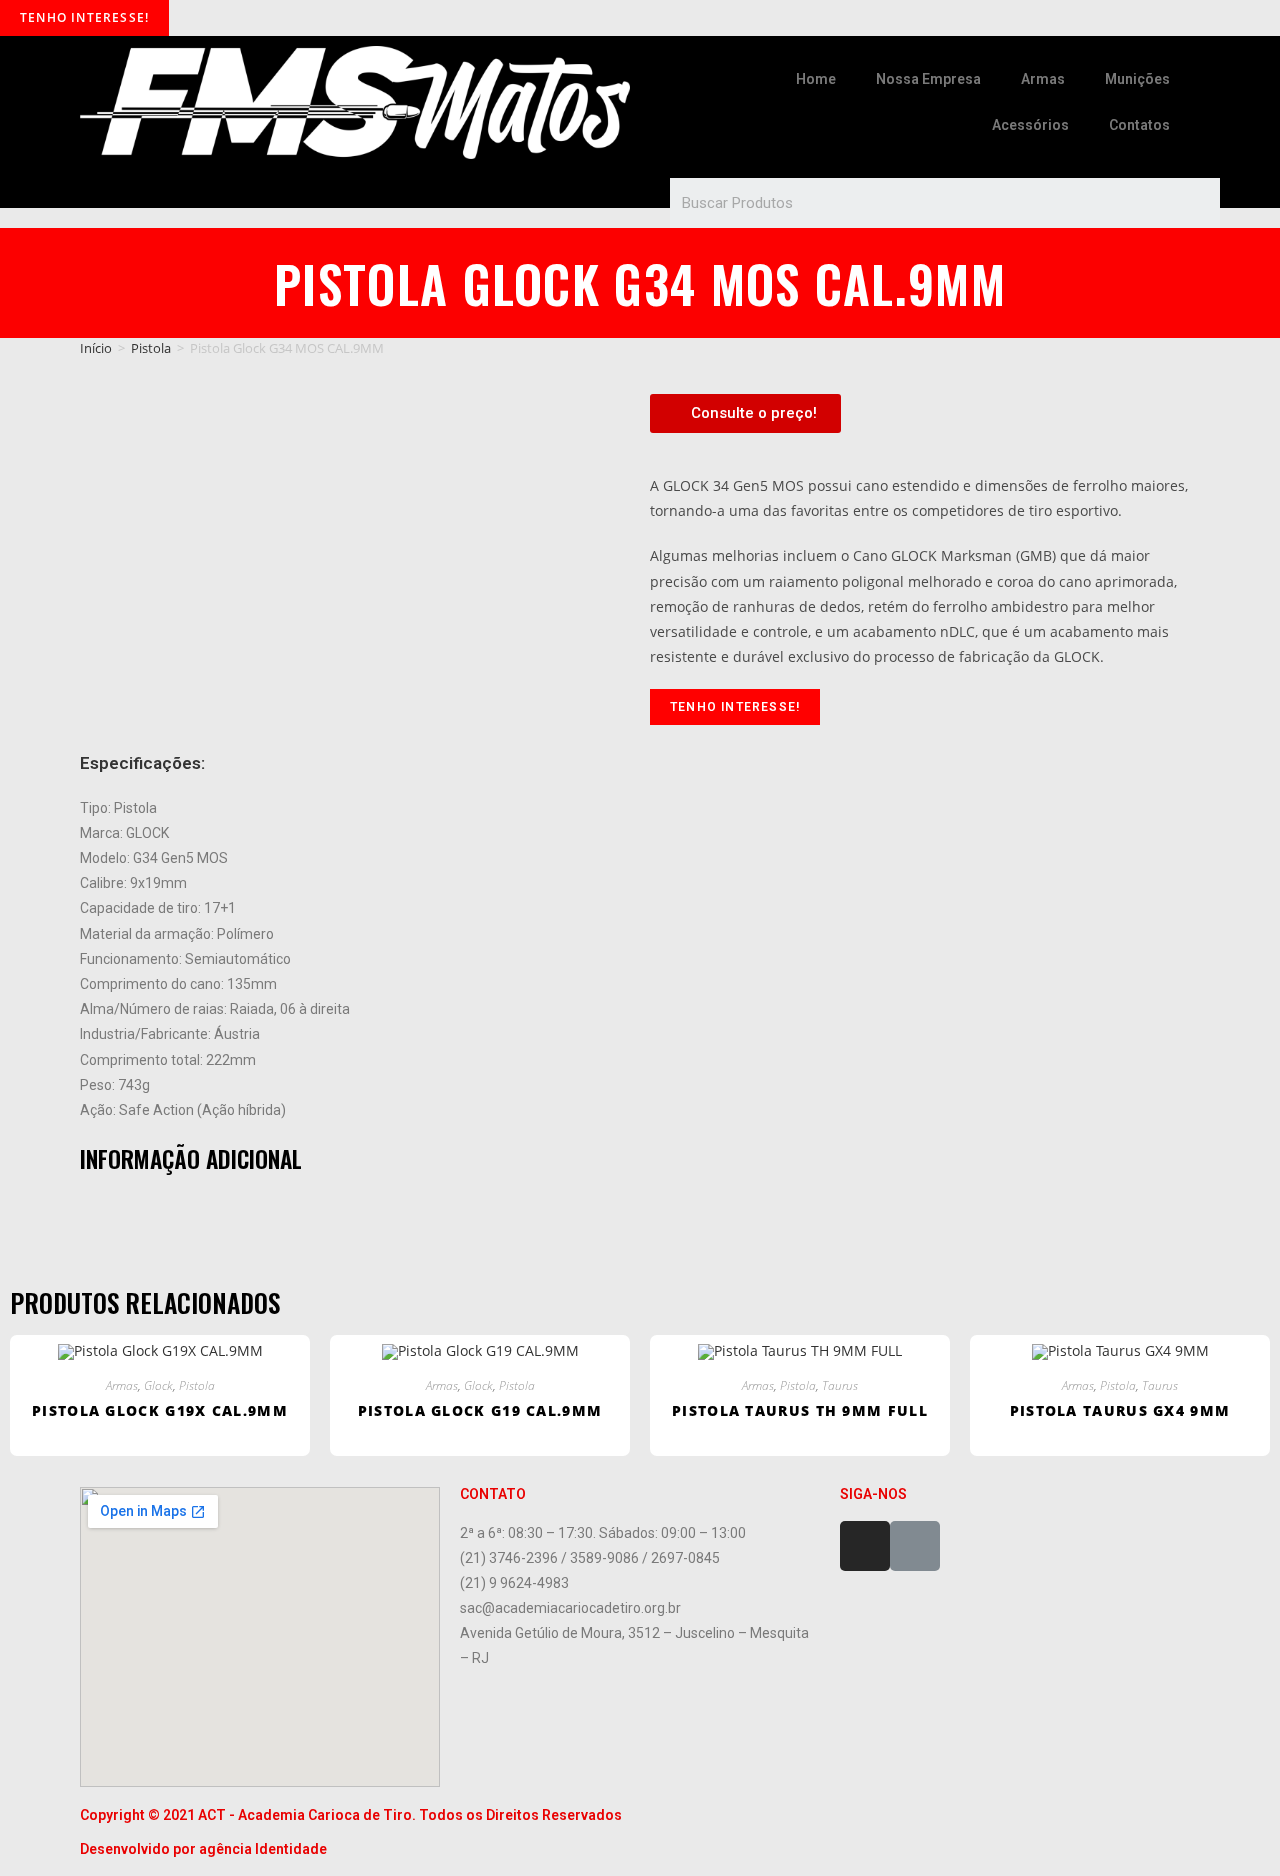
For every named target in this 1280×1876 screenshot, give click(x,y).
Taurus (840, 1385)
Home (816, 79)
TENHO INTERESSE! (84, 17)
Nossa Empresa (928, 79)
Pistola (151, 348)
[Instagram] (865, 1546)
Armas (1043, 79)
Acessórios (1030, 125)
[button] (745, 413)
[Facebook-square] (915, 1546)
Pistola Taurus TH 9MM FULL (800, 1410)
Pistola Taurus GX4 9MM (1120, 1410)
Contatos (1139, 125)
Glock (158, 1385)
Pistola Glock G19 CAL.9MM (480, 1410)
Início (96, 348)
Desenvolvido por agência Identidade (203, 1849)
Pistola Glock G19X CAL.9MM (160, 1410)
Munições (1137, 79)
